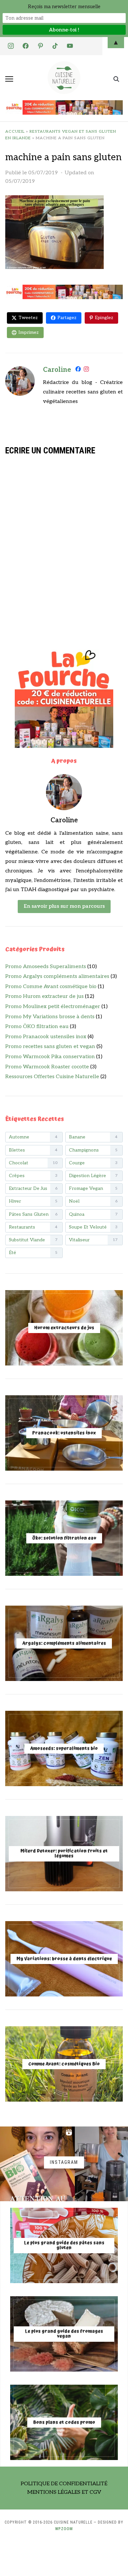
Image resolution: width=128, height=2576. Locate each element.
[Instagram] (86, 370)
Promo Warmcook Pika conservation (50, 1057)
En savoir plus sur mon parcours (64, 906)
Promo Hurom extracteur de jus (44, 996)
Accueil (15, 132)
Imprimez (29, 332)
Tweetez (28, 318)
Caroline (57, 370)
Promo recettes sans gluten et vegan (50, 1047)
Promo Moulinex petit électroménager (53, 1007)
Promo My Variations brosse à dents (50, 1017)
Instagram (64, 2162)
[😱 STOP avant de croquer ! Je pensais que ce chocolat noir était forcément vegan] (37, 2164)
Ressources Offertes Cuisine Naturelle (52, 1077)
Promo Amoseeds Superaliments (46, 967)
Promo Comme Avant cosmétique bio (51, 987)
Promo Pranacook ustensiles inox (46, 1037)
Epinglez (104, 318)
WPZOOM (64, 2529)
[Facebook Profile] (78, 370)
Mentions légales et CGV (64, 2492)
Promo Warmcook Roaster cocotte (47, 1067)
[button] (9, 79)
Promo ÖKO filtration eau (37, 1027)
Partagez (67, 318)
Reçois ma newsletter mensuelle (64, 7)
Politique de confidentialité (64, 2484)
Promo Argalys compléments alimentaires (57, 976)
